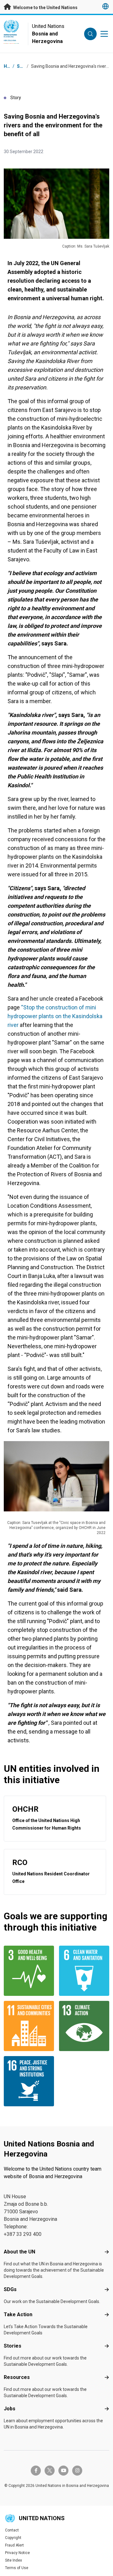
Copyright (13, 2538)
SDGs (10, 2289)
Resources (17, 2377)
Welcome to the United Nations (45, 8)
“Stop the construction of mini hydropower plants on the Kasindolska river (55, 1016)
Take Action (18, 2314)
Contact (12, 2530)
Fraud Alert (14, 2545)
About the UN (19, 2252)
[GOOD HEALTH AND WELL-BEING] (29, 1971)
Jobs (10, 2409)
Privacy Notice (17, 2553)
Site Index (13, 2560)
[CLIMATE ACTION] (84, 2026)
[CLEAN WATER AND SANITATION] (84, 1971)
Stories (13, 2346)
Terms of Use (17, 2568)
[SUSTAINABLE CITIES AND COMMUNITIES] (29, 2026)
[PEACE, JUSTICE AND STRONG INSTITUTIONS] (29, 2081)
